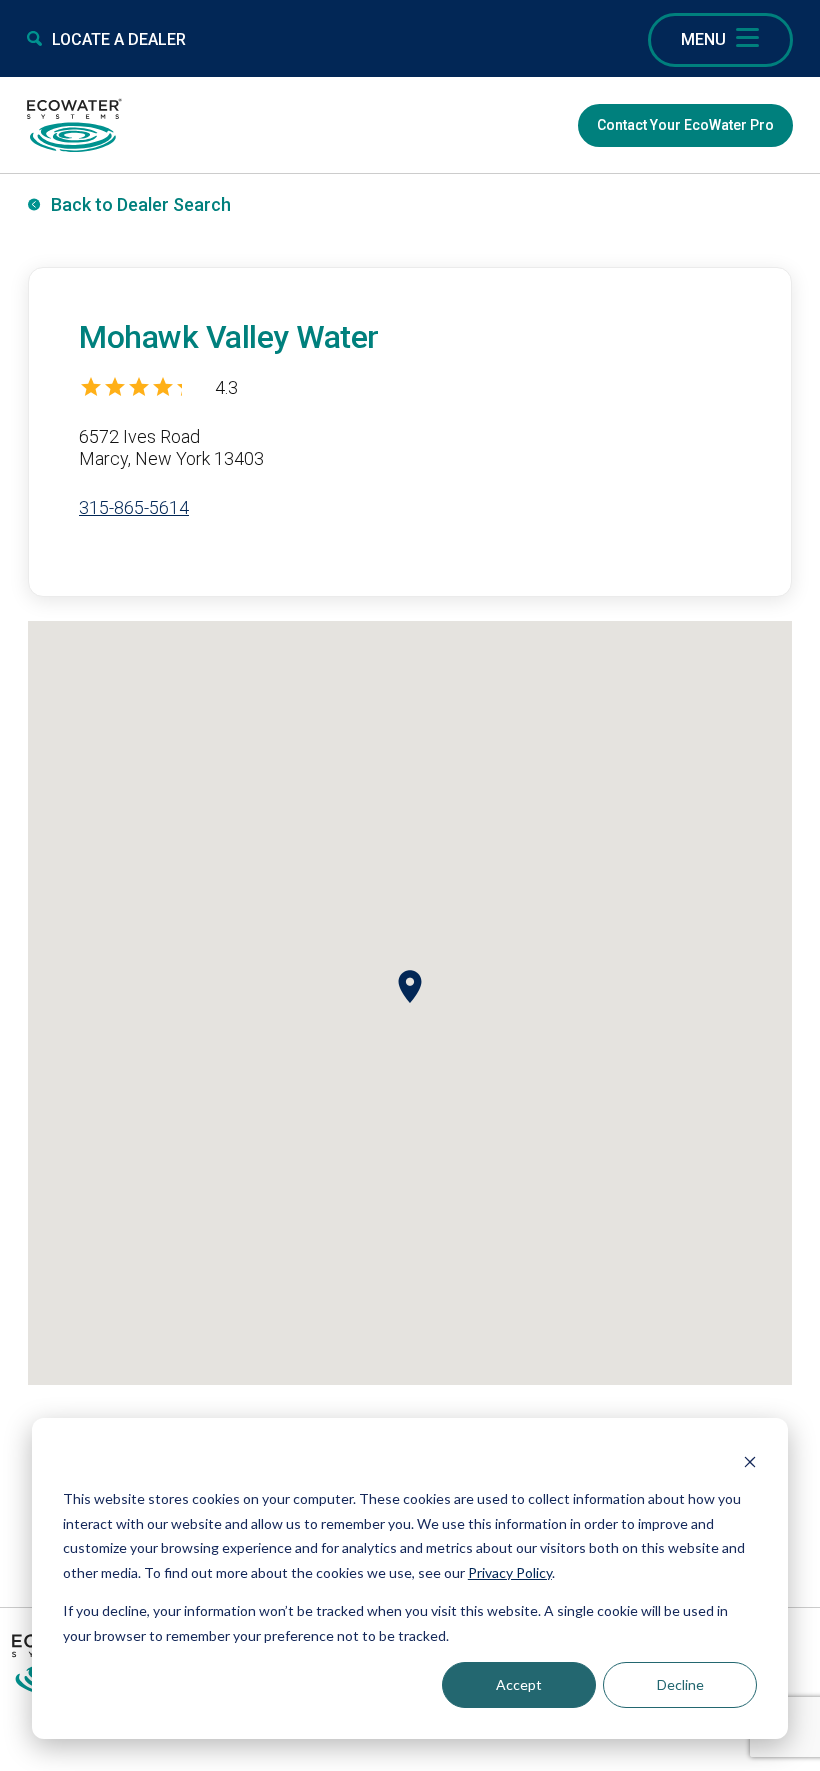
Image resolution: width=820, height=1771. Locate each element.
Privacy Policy (510, 1572)
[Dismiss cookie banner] (750, 1461)
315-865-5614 (134, 507)
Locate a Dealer (119, 39)
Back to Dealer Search (141, 204)
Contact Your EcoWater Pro (685, 125)
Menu (703, 39)
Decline (680, 1684)
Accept (519, 1684)
